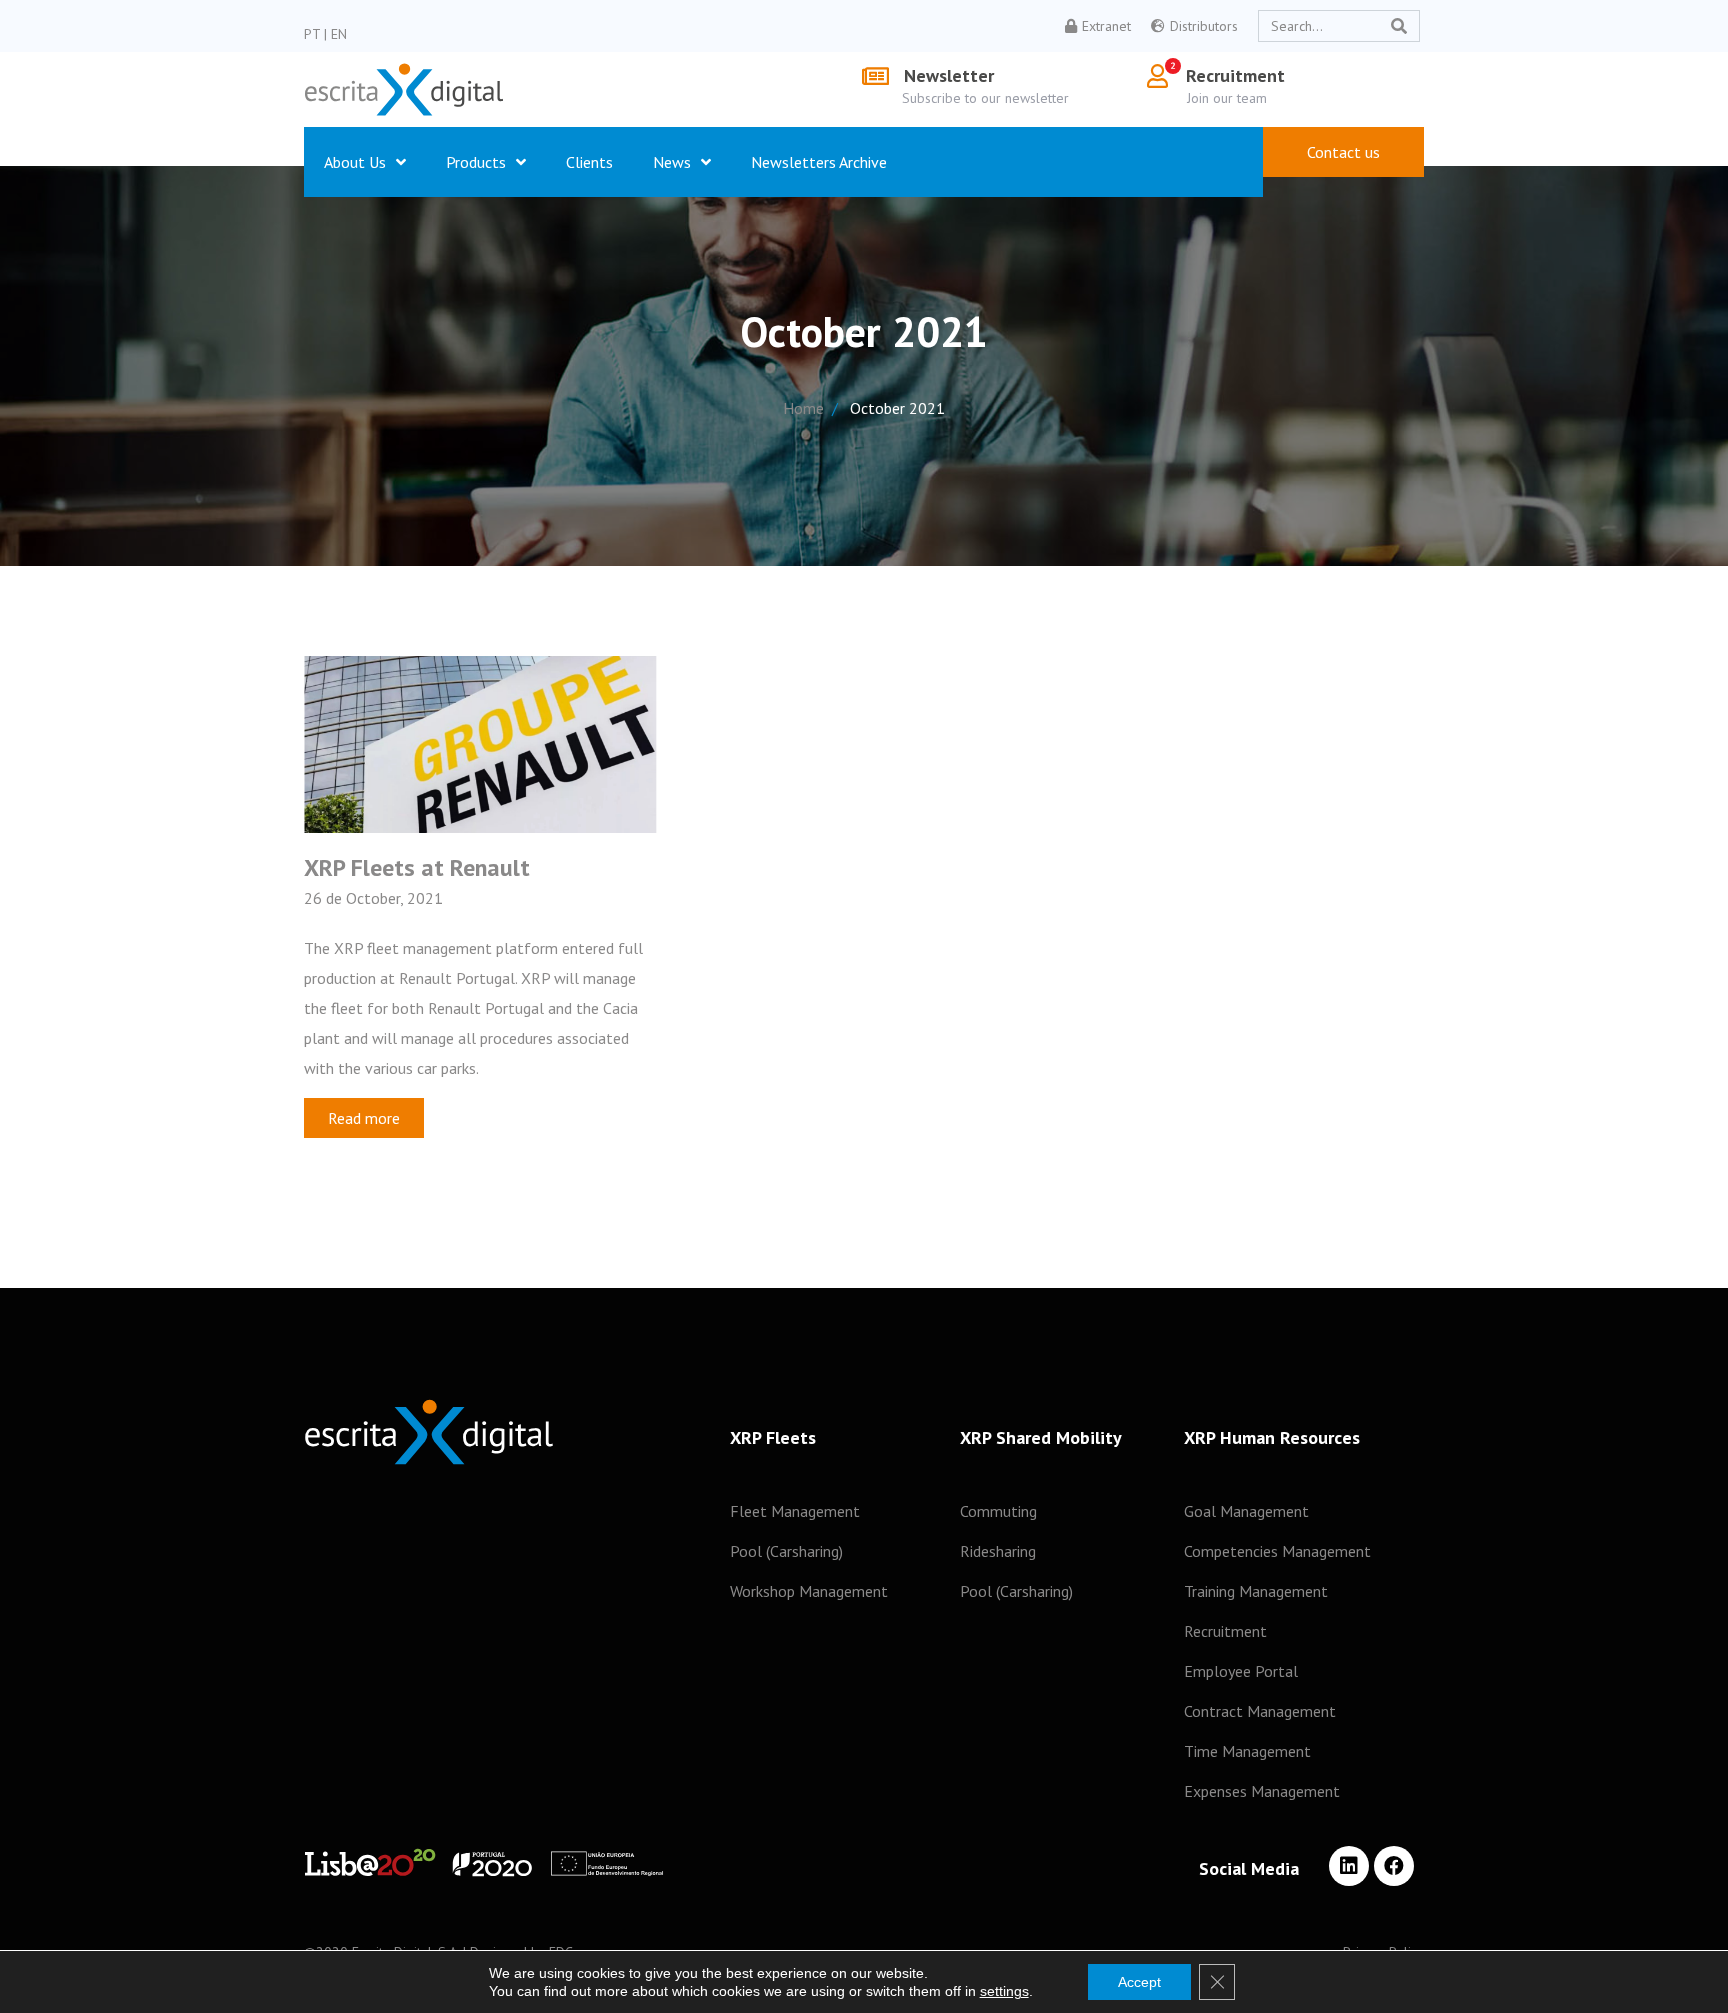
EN (339, 34)
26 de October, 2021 (373, 898)
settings (1004, 1991)
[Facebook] (1394, 1866)
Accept (1139, 1982)
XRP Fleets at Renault (417, 867)
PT (312, 34)
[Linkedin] (1349, 1866)
